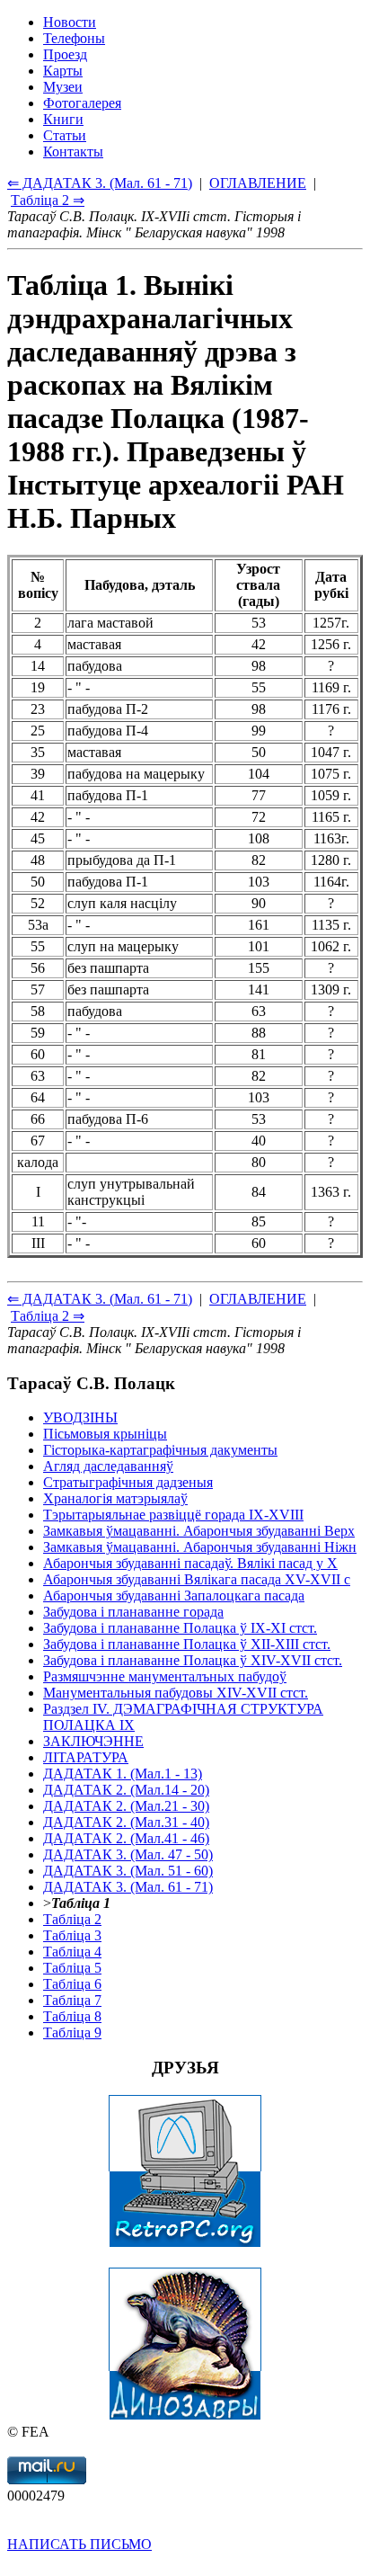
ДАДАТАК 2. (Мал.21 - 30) (126, 1806)
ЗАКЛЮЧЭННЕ (93, 1741)
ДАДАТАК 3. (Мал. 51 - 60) (128, 1871)
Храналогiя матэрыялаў (115, 1498)
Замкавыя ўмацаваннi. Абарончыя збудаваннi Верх (199, 1531)
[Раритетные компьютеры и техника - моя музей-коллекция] (185, 2243)
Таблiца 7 (72, 2000)
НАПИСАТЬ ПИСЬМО (79, 2544)
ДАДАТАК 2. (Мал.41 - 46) (126, 1838)
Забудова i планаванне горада (133, 1612)
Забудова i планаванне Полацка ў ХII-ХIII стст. (187, 1644)
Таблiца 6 (72, 1984)
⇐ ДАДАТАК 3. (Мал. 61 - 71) (100, 1299)
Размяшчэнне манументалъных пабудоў (165, 1676)
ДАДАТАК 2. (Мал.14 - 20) (126, 1790)
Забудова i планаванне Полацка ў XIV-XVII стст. (193, 1660)
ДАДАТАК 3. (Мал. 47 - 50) (128, 1854)
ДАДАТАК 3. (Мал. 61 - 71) (128, 1887)
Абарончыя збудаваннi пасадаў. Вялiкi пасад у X (190, 1563)
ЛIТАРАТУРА (86, 1757)
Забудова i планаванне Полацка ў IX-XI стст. (180, 1628)
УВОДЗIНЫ (80, 1417)
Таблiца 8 (72, 2016)
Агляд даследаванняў (108, 1466)
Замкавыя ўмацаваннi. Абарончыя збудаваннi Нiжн (200, 1547)
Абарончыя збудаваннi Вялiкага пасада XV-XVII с (197, 1579)
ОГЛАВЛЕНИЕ (258, 1299)
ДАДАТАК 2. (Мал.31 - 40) (126, 1822)
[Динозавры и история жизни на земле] (185, 2416)
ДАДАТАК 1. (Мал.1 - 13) (123, 1774)
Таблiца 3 (72, 1935)
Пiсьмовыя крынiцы (105, 1434)
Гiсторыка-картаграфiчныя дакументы (160, 1450)
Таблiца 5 (72, 1968)
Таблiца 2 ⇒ (48, 1316)
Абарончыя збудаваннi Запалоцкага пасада (174, 1596)
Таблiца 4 (72, 1952)
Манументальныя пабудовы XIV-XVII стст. (176, 1693)
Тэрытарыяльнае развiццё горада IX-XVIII (173, 1515)
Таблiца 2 (72, 1919)
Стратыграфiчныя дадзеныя (128, 1482)
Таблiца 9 (72, 2032)
